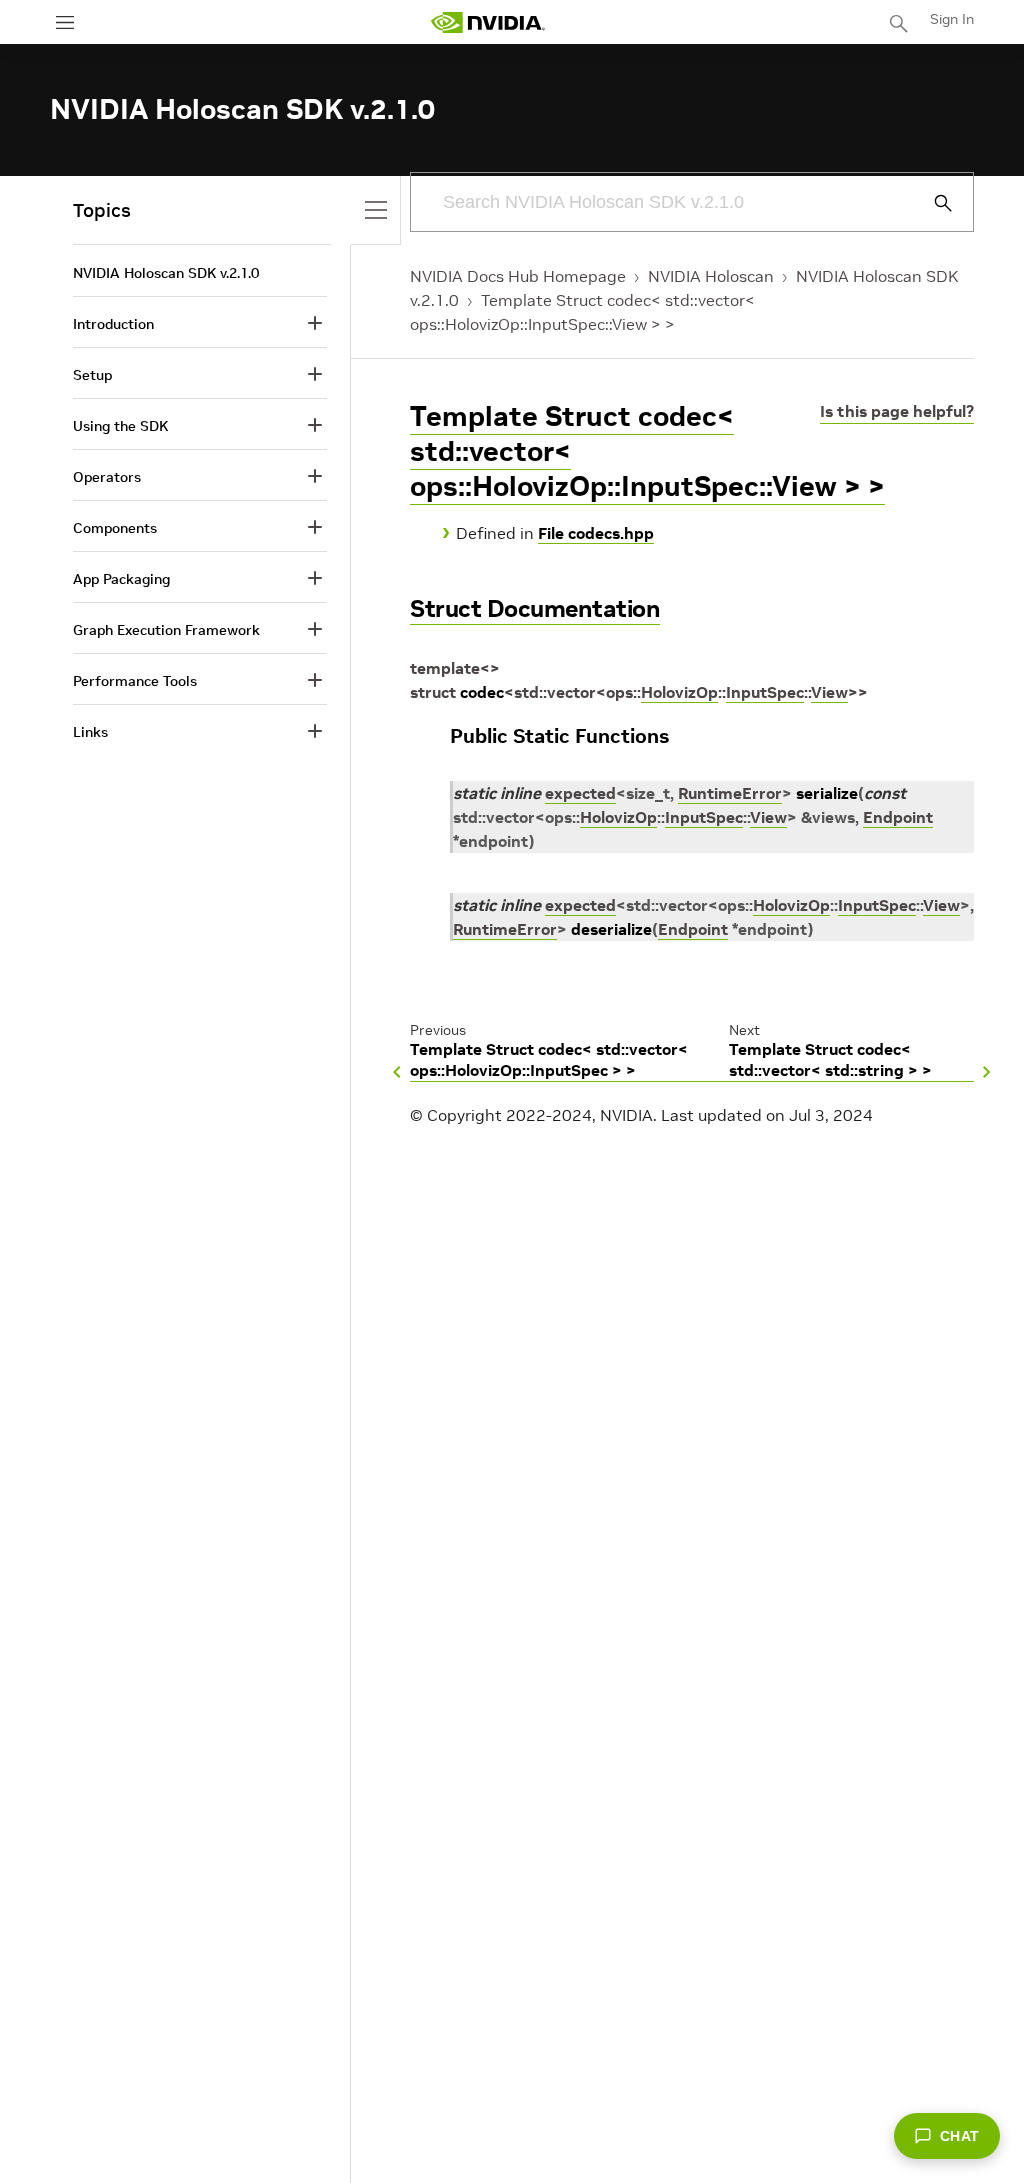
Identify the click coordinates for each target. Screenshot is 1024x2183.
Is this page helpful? (897, 411)
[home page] (488, 22)
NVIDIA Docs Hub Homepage (518, 276)
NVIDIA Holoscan (711, 276)
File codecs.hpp (596, 533)
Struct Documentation (535, 608)
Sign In (952, 19)
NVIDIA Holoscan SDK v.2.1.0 (166, 273)
